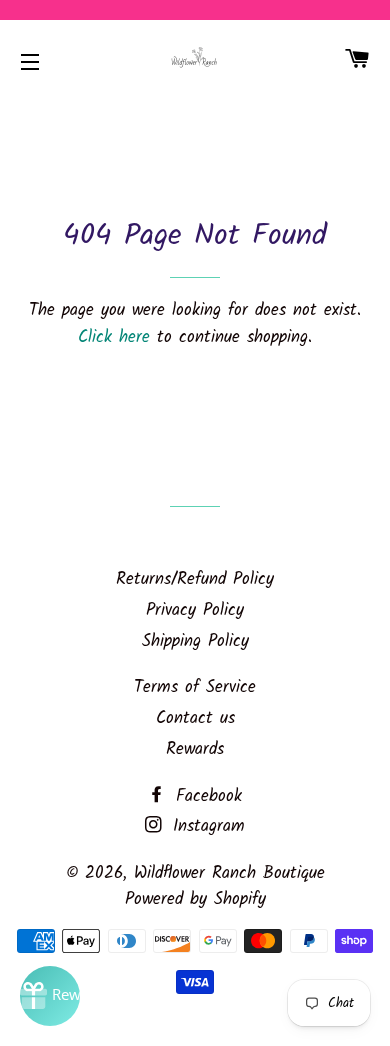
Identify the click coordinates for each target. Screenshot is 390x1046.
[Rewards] (50, 996)
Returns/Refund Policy (195, 579)
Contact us (195, 718)
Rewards (195, 749)
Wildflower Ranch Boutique (229, 873)
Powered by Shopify (195, 899)
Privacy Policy (195, 610)
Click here (114, 337)
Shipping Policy (195, 641)
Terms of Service (195, 687)
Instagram (205, 826)
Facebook (205, 796)
